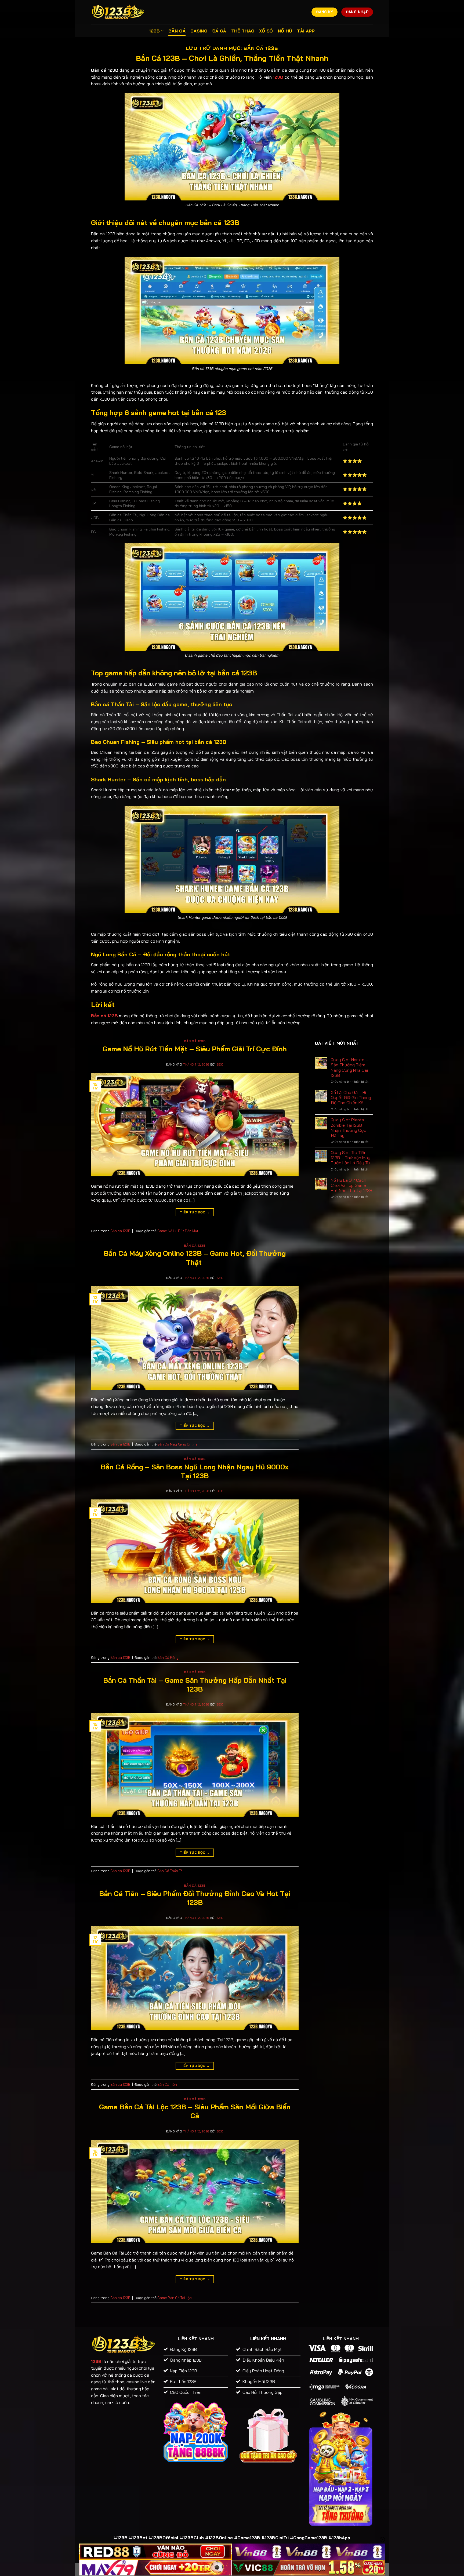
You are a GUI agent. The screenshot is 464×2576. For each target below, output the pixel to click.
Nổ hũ (285, 31)
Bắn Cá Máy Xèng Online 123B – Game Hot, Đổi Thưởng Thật (195, 1258)
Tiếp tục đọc (195, 1212)
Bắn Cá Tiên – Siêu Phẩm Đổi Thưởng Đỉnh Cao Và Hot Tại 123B (195, 1898)
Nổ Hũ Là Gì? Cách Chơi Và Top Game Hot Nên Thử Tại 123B (352, 1185)
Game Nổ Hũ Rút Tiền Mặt (178, 1231)
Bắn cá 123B (195, 1041)
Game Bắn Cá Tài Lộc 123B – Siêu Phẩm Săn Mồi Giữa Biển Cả (195, 2111)
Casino (199, 31)
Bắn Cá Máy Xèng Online (177, 1444)
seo (220, 1064)
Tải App (306, 31)
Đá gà (219, 31)
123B (154, 31)
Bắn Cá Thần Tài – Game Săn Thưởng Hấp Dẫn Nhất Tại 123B (195, 1684)
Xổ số (266, 31)
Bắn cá (177, 31)
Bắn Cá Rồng (168, 1657)
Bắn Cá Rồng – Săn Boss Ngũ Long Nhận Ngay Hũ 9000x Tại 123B (195, 1471)
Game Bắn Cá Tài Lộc (175, 2298)
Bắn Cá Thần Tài (170, 1871)
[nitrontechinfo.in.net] (118, 12)
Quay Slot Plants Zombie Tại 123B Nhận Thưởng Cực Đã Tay (349, 1128)
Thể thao (243, 31)
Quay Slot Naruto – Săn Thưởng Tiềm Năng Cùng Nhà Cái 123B (349, 1068)
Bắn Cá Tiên (167, 2084)
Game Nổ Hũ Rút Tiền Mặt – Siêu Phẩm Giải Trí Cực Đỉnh (195, 1049)
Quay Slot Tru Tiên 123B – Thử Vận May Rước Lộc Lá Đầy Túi (351, 1158)
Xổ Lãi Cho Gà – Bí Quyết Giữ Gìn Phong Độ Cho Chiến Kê (351, 1098)
